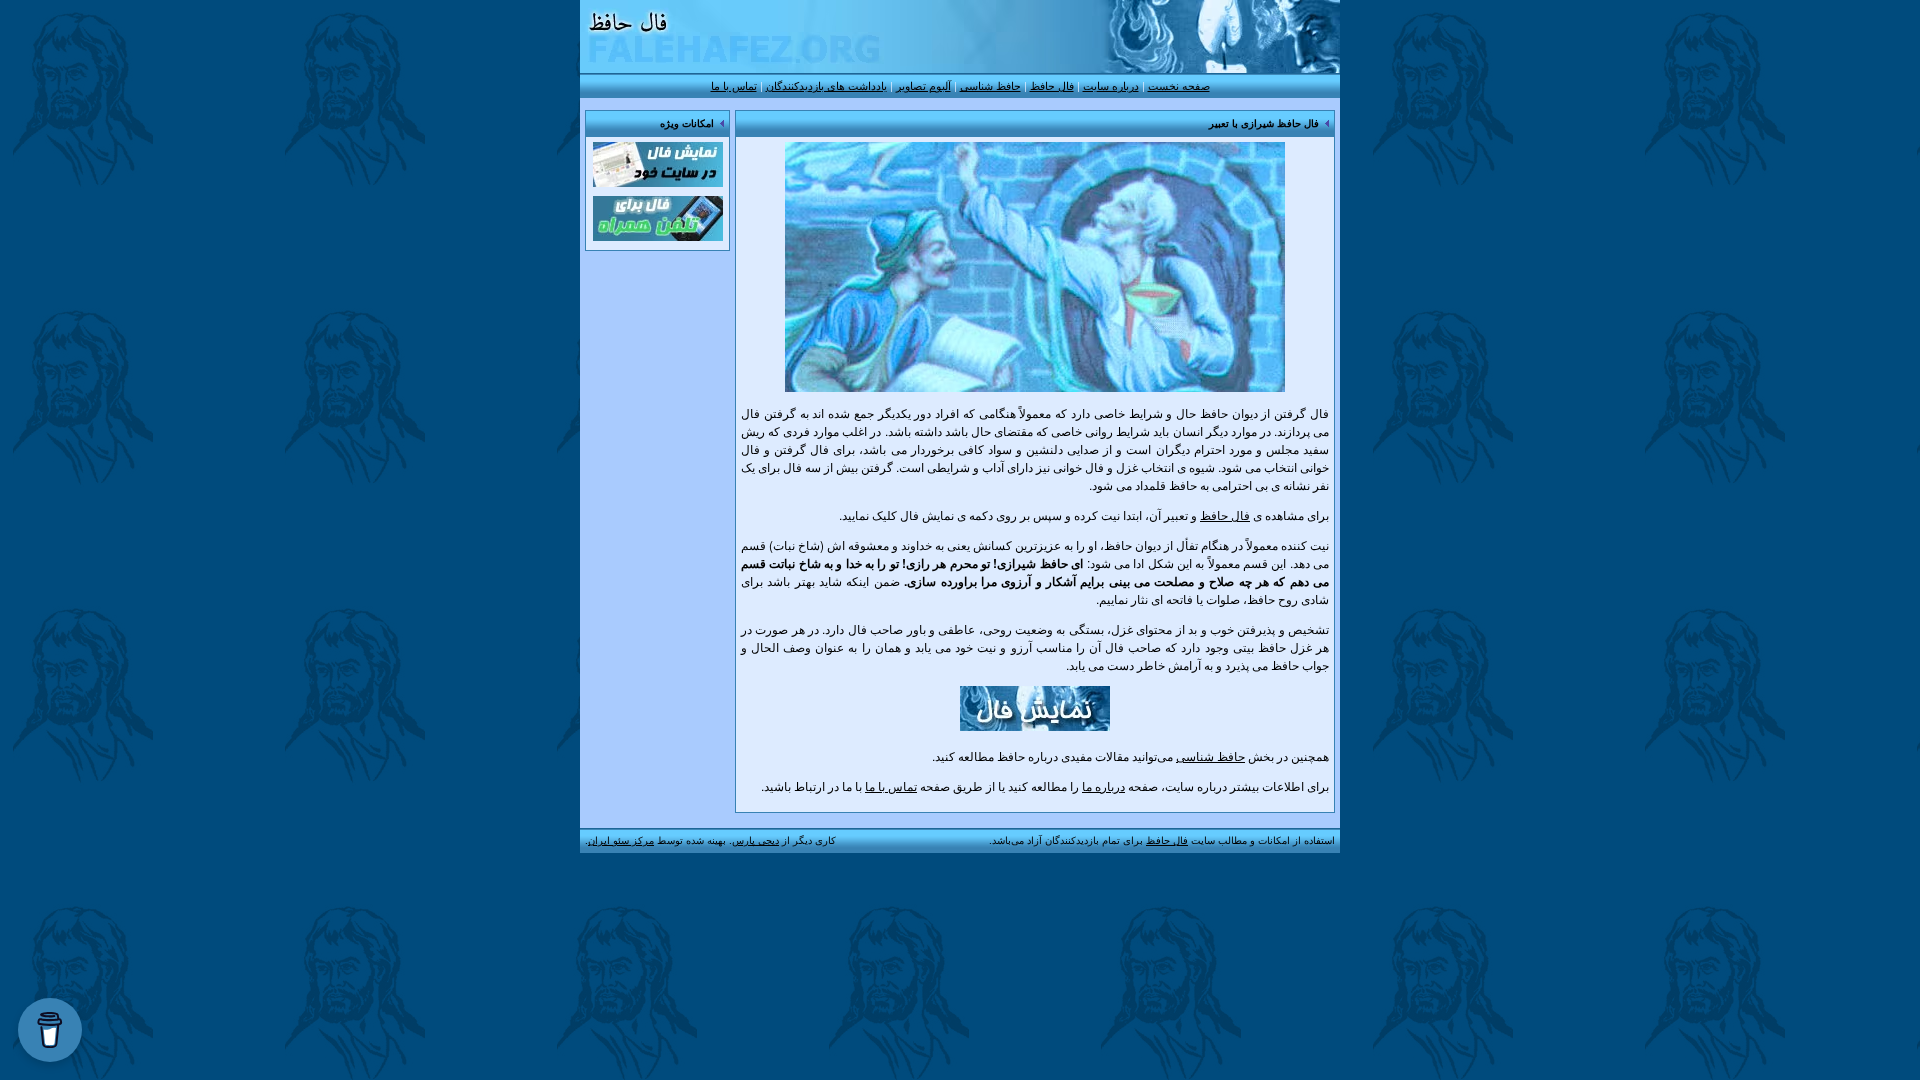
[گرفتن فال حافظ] (1035, 725)
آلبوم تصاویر (923, 85)
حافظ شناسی (990, 85)
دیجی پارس (755, 840)
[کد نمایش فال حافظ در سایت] (658, 186)
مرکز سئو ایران (621, 840)
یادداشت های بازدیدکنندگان (826, 85)
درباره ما (1103, 785)
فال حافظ (1052, 85)
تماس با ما (734, 85)
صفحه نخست (1179, 85)
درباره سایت (1111, 85)
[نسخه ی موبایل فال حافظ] (658, 235)
